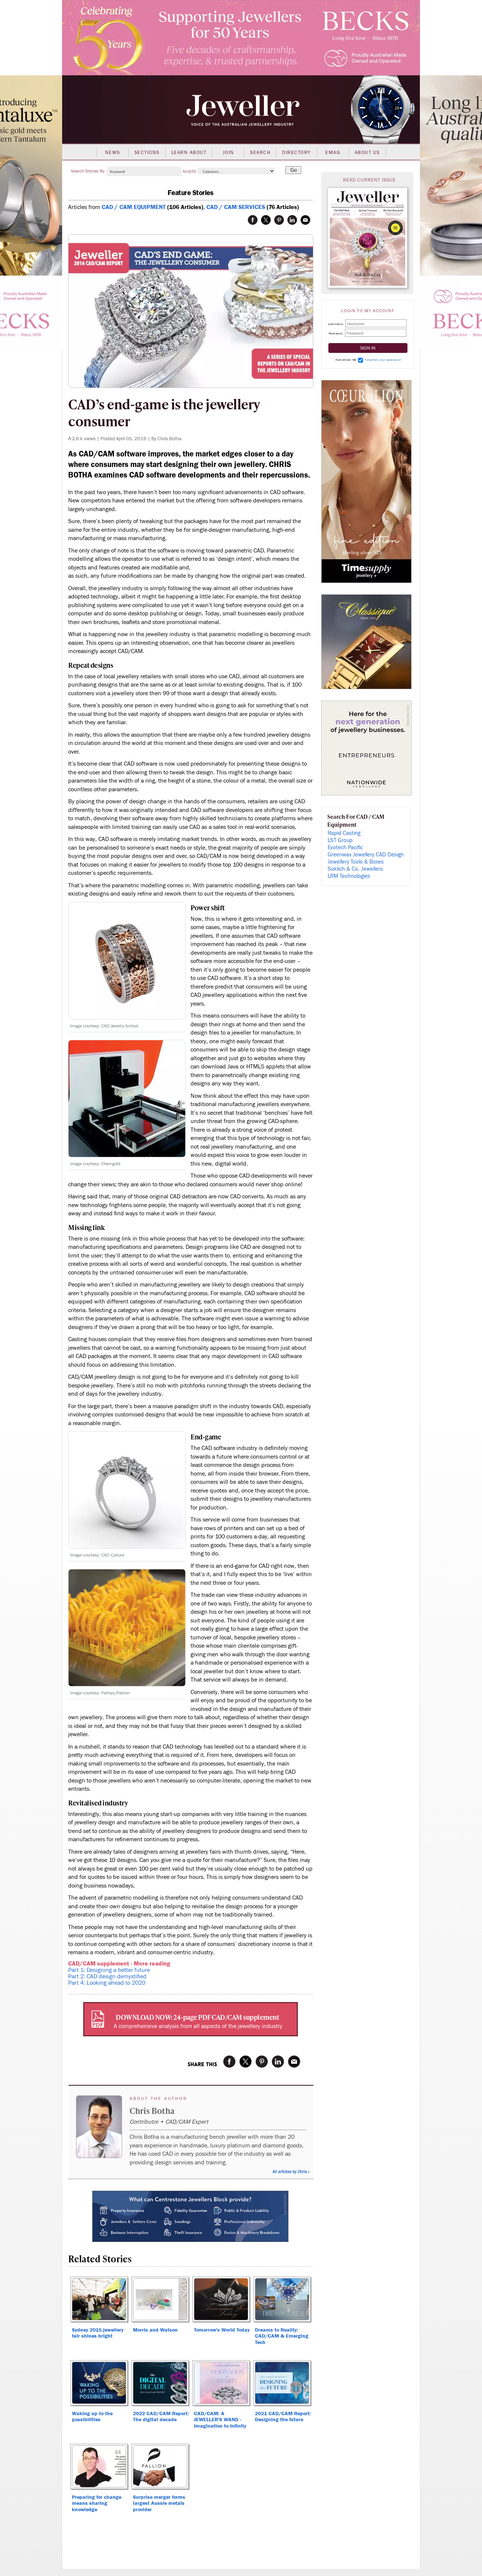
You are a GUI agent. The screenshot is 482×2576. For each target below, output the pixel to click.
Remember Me (346, 360)
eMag (333, 153)
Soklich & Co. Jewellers (355, 869)
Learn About (189, 153)
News (113, 153)
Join (228, 153)
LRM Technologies (349, 876)
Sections (147, 153)
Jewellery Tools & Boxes (356, 862)
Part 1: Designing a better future (109, 1970)
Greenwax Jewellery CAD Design (366, 855)
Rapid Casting (344, 833)
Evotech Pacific (345, 848)
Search (260, 153)
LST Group (340, 840)
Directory (297, 153)
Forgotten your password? (383, 360)
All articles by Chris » (291, 2172)
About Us (367, 153)
